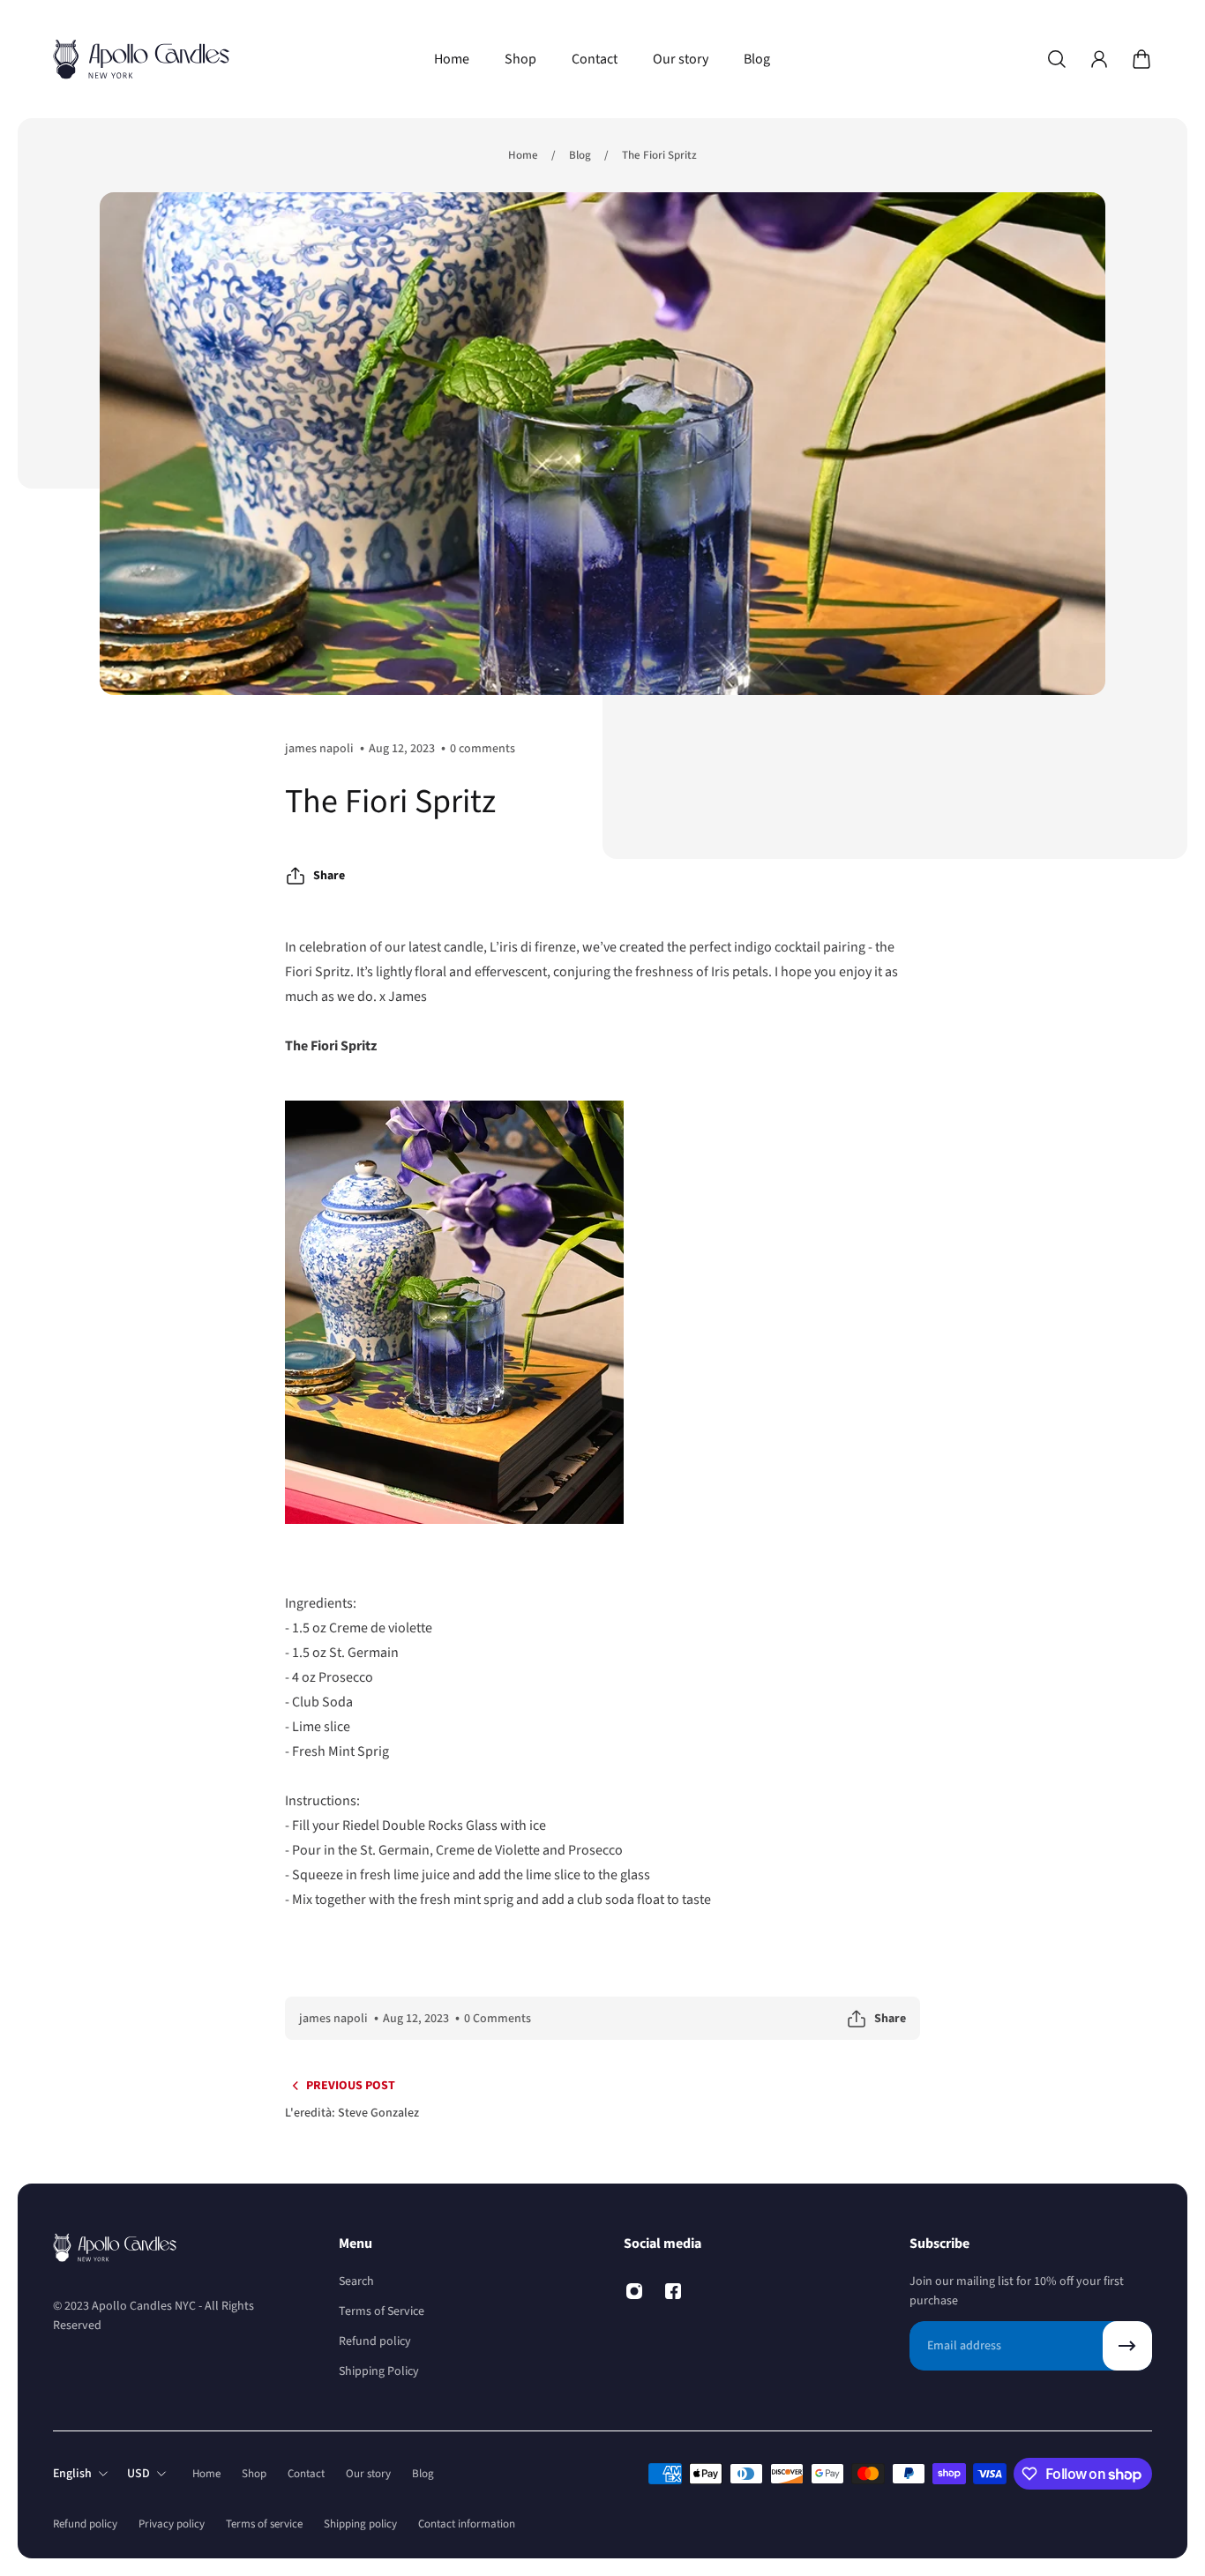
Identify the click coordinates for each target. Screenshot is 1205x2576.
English (72, 2474)
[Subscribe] (1127, 2346)
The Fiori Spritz (659, 155)
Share (329, 876)
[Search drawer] (1057, 59)
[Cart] (1141, 59)
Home (523, 155)
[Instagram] (634, 2291)
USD (138, 2474)
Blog (580, 155)
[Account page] (1099, 59)
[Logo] (141, 59)
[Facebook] (673, 2291)
